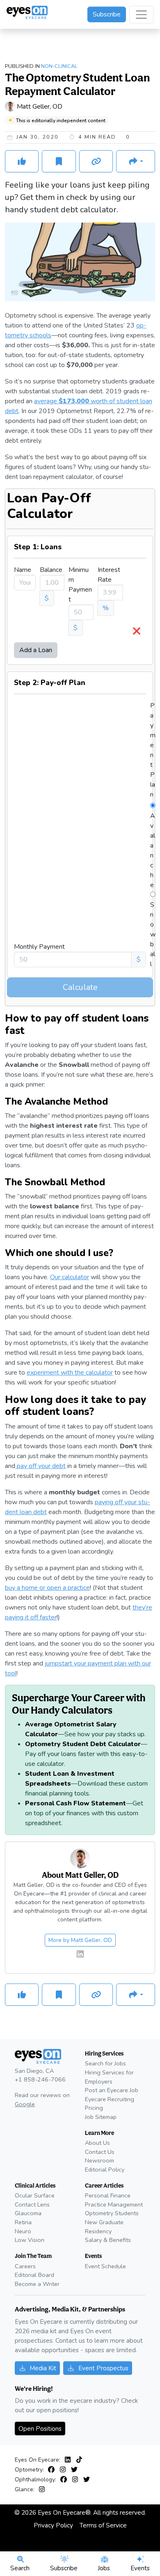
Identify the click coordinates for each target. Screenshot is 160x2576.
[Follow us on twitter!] (74, 2470)
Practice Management (114, 2204)
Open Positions (40, 2429)
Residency (98, 2231)
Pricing (94, 2108)
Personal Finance (108, 2195)
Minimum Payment (80, 585)
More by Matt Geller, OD (80, 1940)
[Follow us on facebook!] (53, 2470)
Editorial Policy (105, 2170)
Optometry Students (112, 2213)
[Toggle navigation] (141, 15)
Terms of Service (103, 2525)
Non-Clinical (59, 66)
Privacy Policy (53, 2525)
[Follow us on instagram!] (64, 2470)
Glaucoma (28, 2213)
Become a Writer (37, 2284)
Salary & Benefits (108, 2240)
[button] (136, 161)
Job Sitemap (101, 2117)
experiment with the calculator (70, 1373)
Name (23, 570)
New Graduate (104, 2222)
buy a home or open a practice (47, 1588)
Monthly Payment (39, 947)
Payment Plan (153, 750)
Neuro (23, 2231)
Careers (25, 2266)
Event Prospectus (103, 2368)
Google (25, 2104)
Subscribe (107, 14)
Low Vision (30, 2240)
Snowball (153, 934)
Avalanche (153, 850)
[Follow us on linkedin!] (80, 1955)
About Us (97, 2143)
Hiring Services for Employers (109, 2077)
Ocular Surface (35, 2195)
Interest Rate (109, 575)
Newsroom (99, 2160)
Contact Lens (32, 2204)
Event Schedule (105, 2266)
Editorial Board (34, 2275)
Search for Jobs (105, 2063)
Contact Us (100, 2152)
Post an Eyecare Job (112, 2090)
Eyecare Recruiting (110, 2099)
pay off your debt (40, 1466)
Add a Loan (36, 650)
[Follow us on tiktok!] (79, 2460)
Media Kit (43, 2368)
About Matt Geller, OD (80, 1875)
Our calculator (70, 1277)
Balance (51, 570)
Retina (23, 2222)
